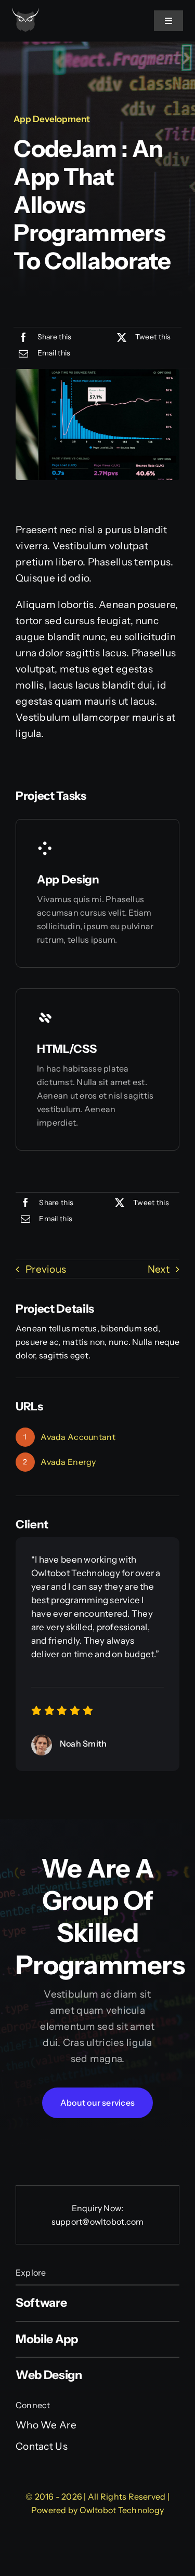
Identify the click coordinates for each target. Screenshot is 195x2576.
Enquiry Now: (98, 2208)
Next (159, 1269)
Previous (46, 1269)
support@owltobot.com (98, 2222)
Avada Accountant (78, 1437)
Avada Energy (68, 1462)
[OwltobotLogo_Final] (25, 13)
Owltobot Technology (122, 2510)
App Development (52, 119)
